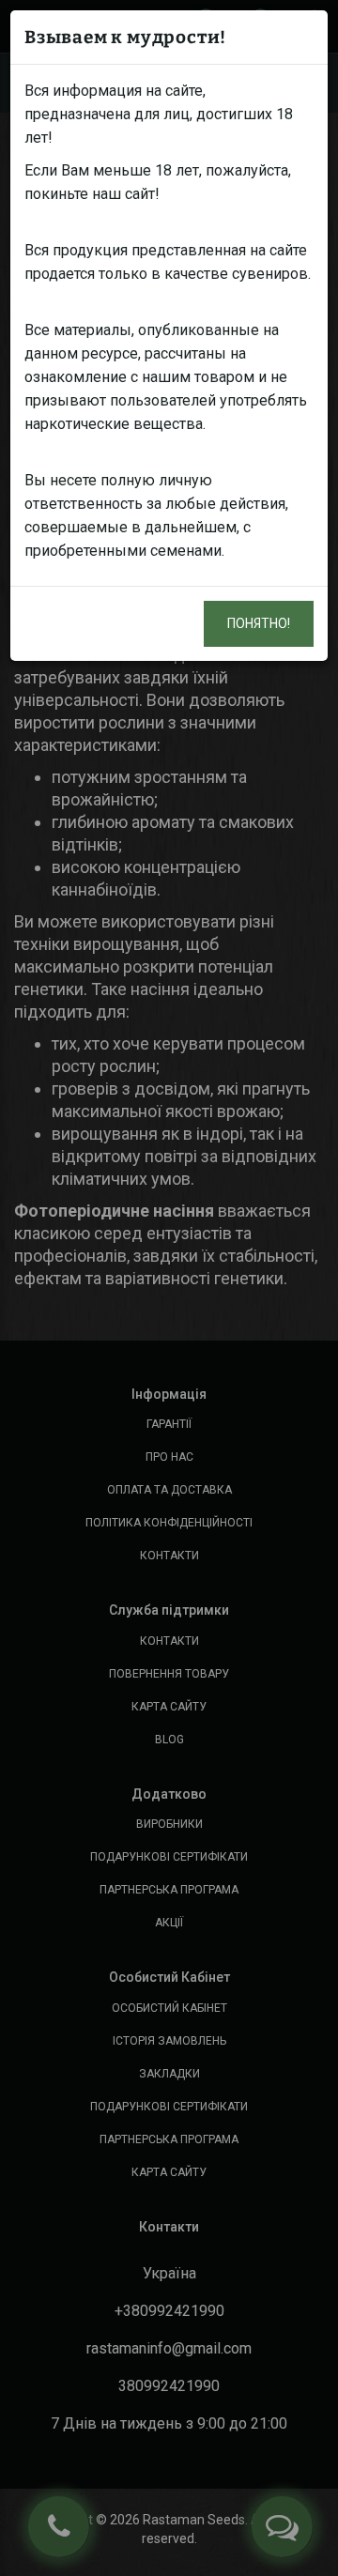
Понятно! (259, 623)
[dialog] (169, 1288)
